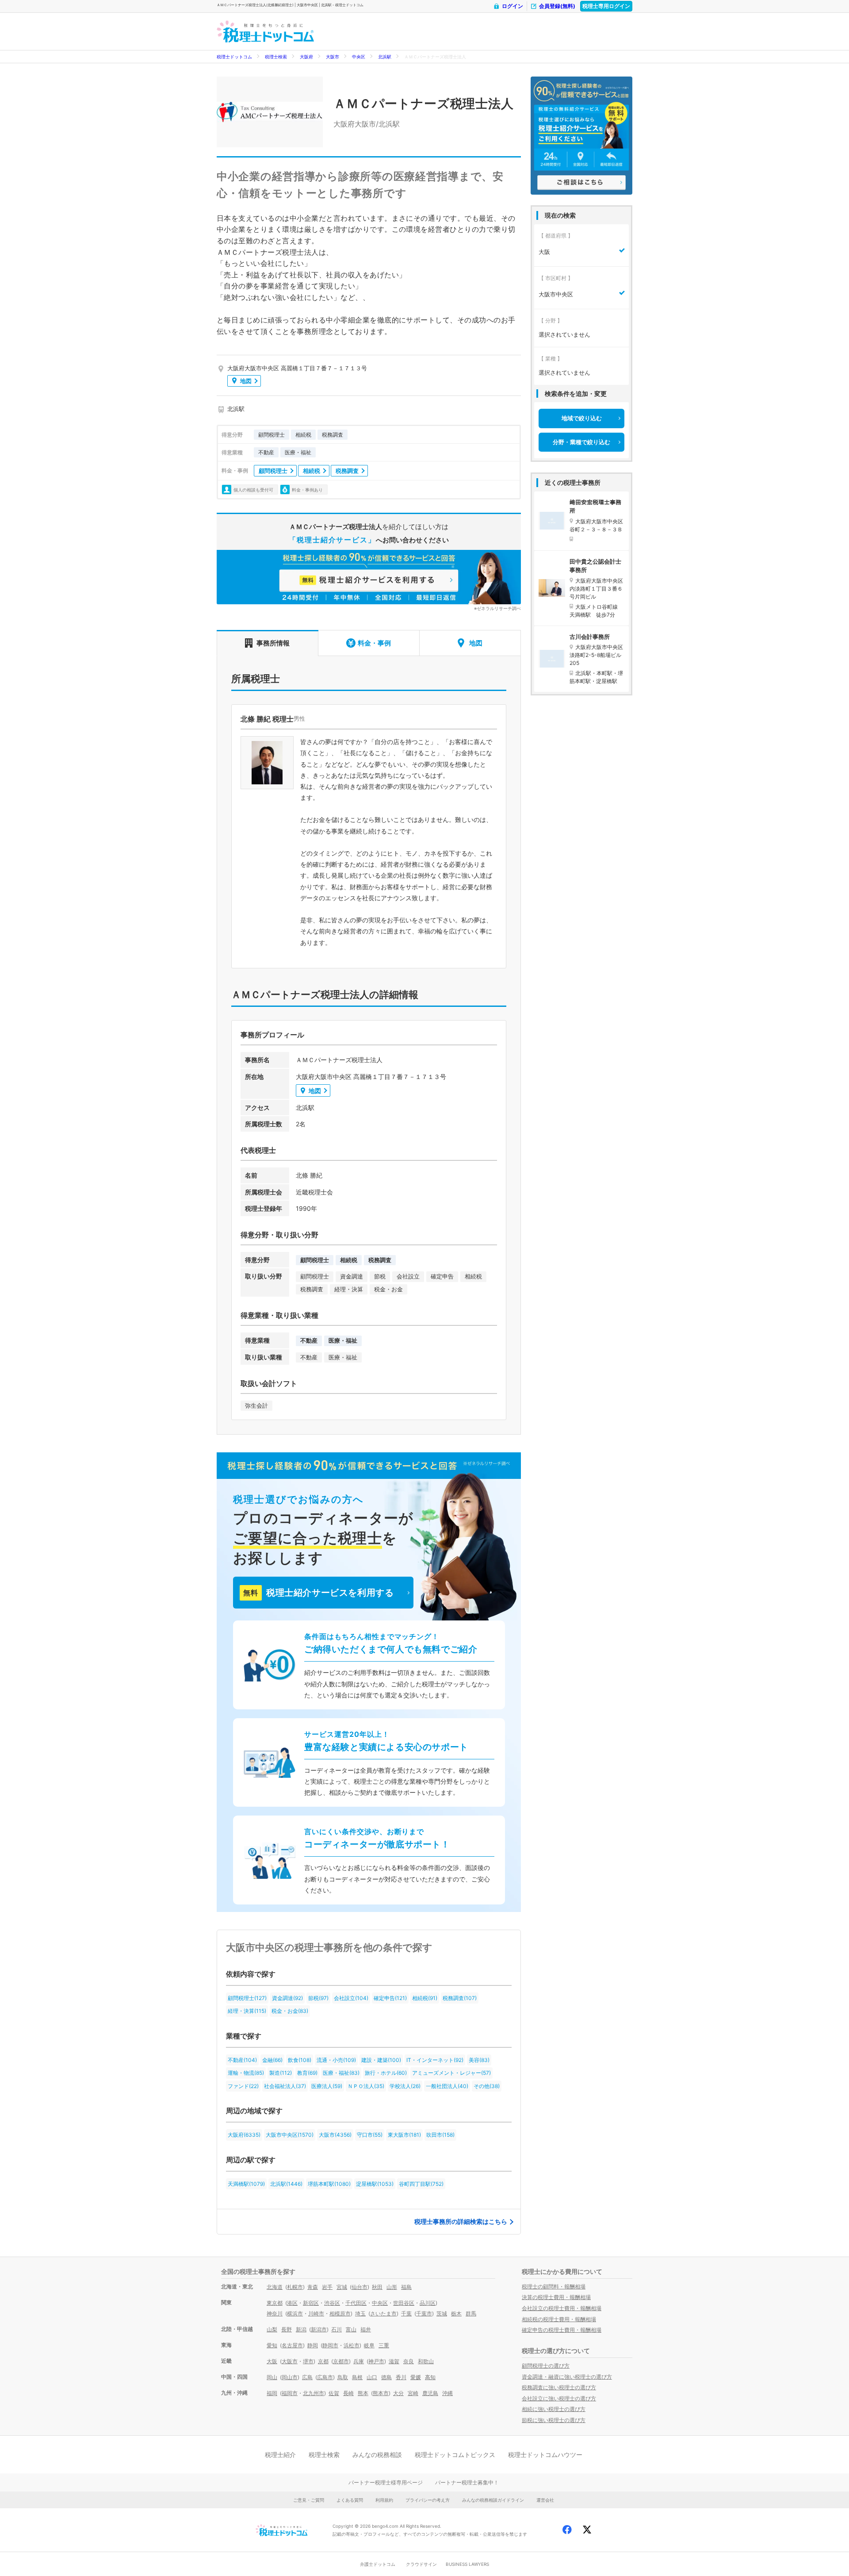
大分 (398, 2393)
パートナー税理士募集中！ (467, 2482)
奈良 (409, 2361)
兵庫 (359, 2361)
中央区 (359, 57)
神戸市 (376, 2361)
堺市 (308, 2361)
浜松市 (352, 2345)
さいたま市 (383, 2313)
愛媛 (416, 2377)
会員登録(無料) (557, 6)
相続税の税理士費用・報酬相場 (559, 2319)
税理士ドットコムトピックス (455, 2455)
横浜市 (295, 2313)
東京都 (275, 2303)
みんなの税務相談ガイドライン (493, 2500)
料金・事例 (374, 643)
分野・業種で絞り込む (581, 442)
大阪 (272, 2361)
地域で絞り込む (582, 418)
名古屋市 (292, 2345)
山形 (392, 2287)
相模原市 (340, 2313)
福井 (366, 2329)
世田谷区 (404, 2303)
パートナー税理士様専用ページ (386, 2482)
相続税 (312, 471)
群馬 (471, 2313)
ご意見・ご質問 (309, 2500)
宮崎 (413, 2393)
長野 (287, 2329)
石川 (337, 2329)
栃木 (456, 2313)
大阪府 (306, 57)
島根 (357, 2377)
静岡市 (330, 2345)
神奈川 (275, 2313)
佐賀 (334, 2393)
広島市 (325, 2377)
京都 (323, 2361)
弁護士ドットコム (378, 2564)
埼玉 (360, 2313)
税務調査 (347, 471)
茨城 (442, 2313)
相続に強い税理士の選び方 (554, 2409)
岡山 (272, 2377)
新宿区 (311, 2303)
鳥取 (343, 2377)
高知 (430, 2377)
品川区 (428, 2303)
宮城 (342, 2287)
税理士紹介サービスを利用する (318, 1593)
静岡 (313, 2345)
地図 (246, 381)
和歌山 (426, 2361)
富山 (351, 2329)
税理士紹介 (280, 2455)
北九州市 (314, 2393)
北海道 (275, 2287)
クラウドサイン (421, 2564)
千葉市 (424, 2313)
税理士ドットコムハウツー (545, 2455)
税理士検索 (276, 57)
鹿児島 (430, 2393)
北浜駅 (385, 57)
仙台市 (359, 2287)
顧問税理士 (273, 471)
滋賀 (394, 2361)
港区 (292, 2303)
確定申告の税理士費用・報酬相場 (562, 2330)
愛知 (272, 2345)
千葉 (406, 2313)
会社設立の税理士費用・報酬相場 (562, 2308)
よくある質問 (350, 2500)
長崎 (348, 2393)
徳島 (386, 2377)
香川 (401, 2377)
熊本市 (381, 2393)
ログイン (512, 6)
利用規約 (384, 2500)
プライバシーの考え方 (428, 2500)
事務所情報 (273, 643)
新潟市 (319, 2329)
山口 (372, 2377)
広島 (307, 2377)
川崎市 (316, 2313)
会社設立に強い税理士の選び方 (559, 2398)
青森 (313, 2287)
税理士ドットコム (234, 57)
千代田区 (356, 2303)
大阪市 (333, 57)
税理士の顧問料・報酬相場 (554, 2286)
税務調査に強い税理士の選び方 (559, 2387)
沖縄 (447, 2393)
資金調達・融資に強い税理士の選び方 (567, 2377)
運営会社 (545, 2500)
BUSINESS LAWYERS (467, 2564)
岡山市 (290, 2377)
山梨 (272, 2329)
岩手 (327, 2287)
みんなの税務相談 (377, 2455)
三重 (384, 2345)
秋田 (377, 2287)
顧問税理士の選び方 (546, 2366)
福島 (406, 2287)
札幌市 (295, 2287)
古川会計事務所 (590, 637)
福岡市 (290, 2393)
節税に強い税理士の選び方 (554, 2420)
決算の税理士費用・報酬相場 (556, 2297)
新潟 (301, 2329)
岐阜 (369, 2345)
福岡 (272, 2393)
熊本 (363, 2393)
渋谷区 (332, 2303)
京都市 (341, 2361)
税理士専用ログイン (606, 6)
